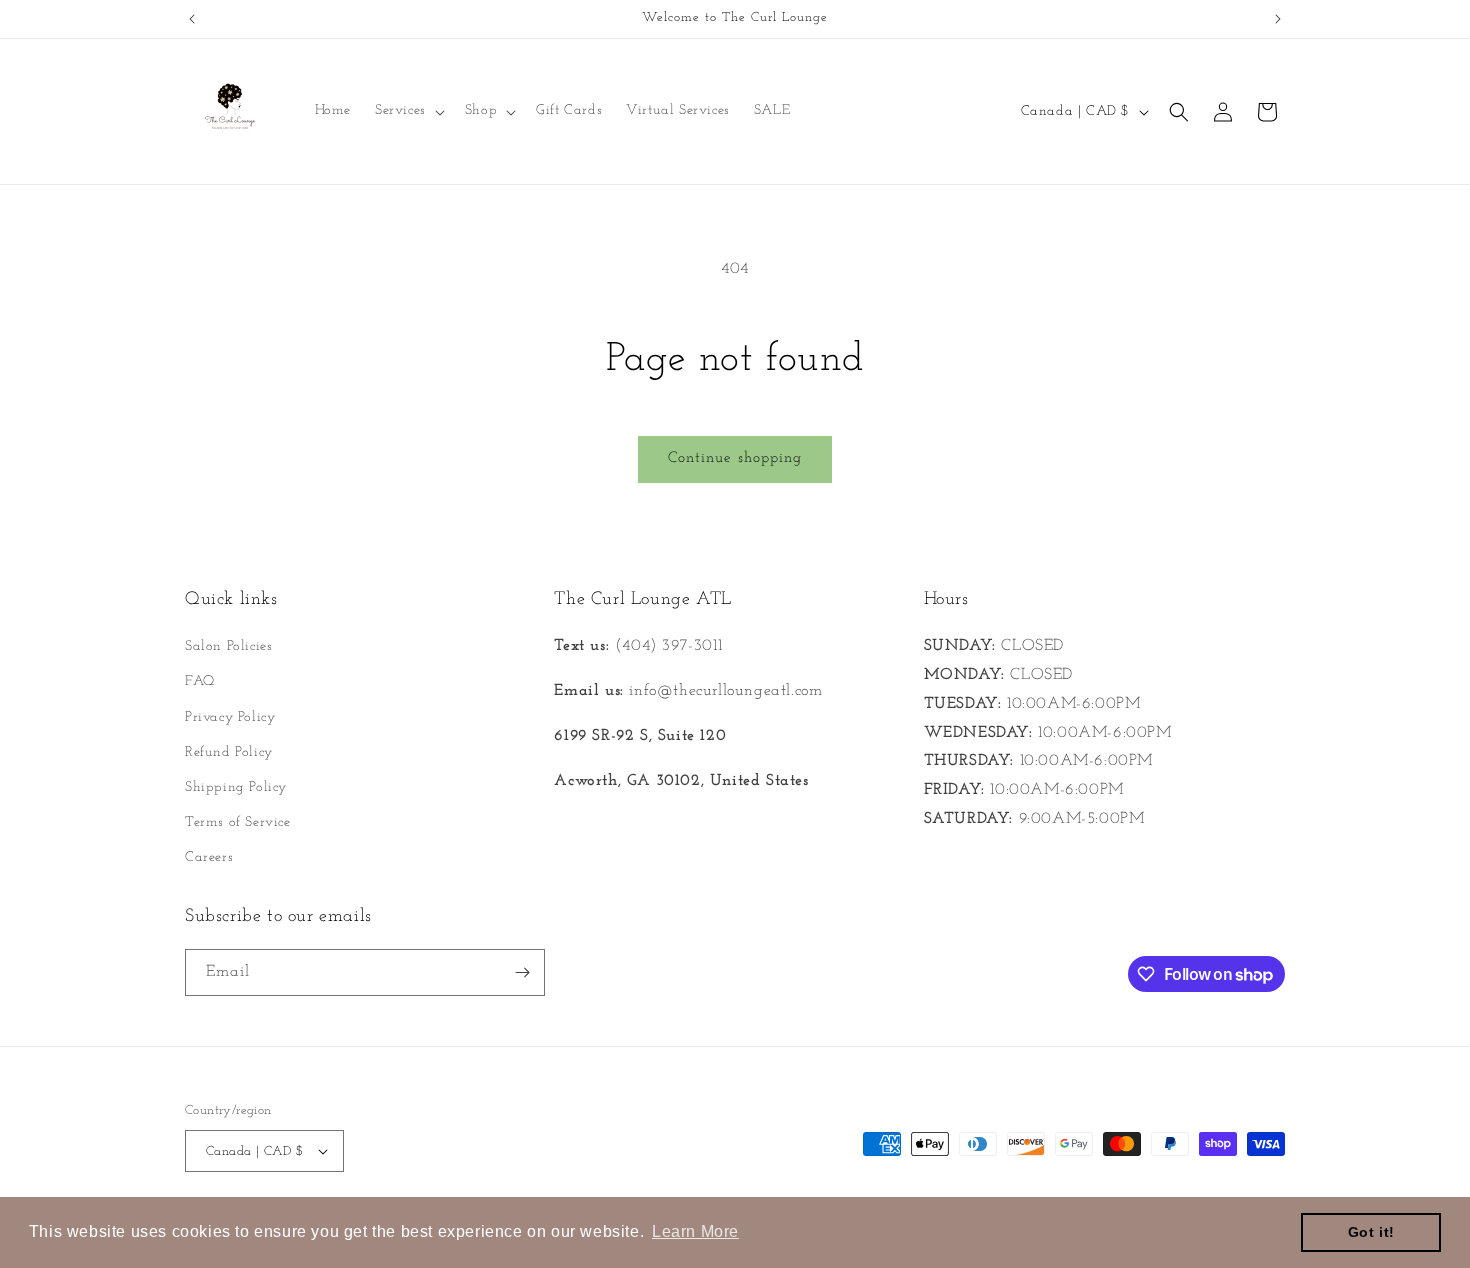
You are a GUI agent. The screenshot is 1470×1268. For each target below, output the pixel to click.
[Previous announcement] (192, 19)
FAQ (200, 681)
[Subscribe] (522, 972)
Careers (209, 857)
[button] (408, 111)
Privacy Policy (230, 717)
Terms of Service (238, 822)
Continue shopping (735, 458)
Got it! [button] (1371, 1232)
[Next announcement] (1278, 19)
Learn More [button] (695, 1231)
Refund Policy (229, 752)
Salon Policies (228, 646)
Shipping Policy (236, 787)
